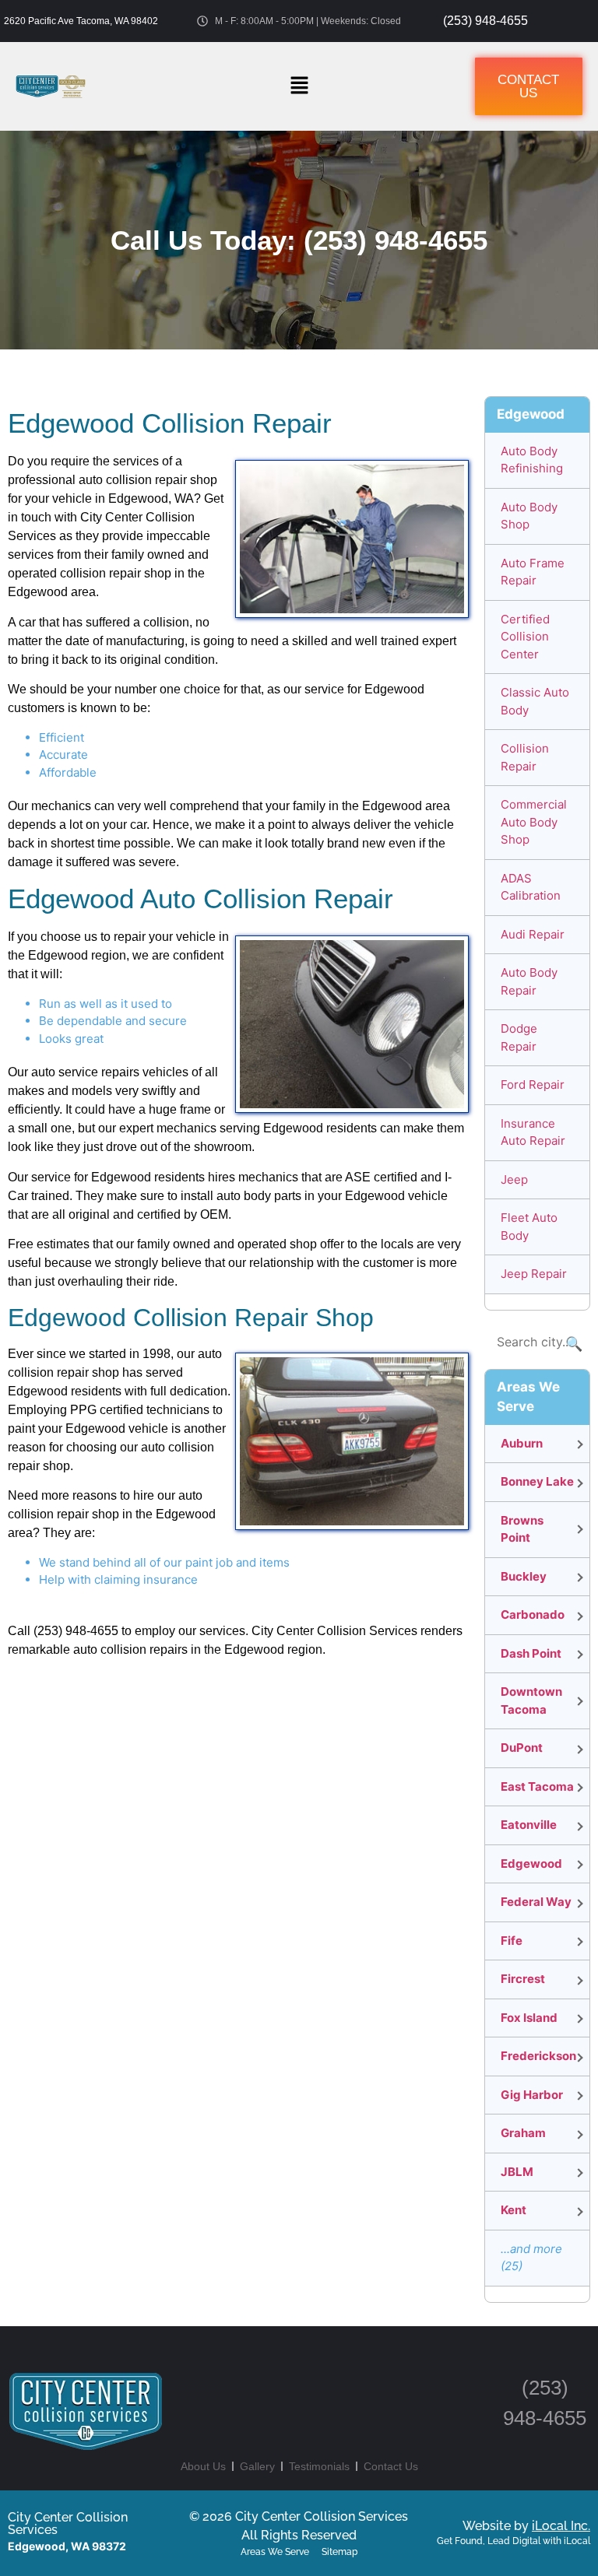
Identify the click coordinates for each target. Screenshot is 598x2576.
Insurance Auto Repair (533, 1132)
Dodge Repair (519, 1037)
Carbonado (533, 1614)
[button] (299, 86)
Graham (523, 2133)
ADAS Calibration (531, 887)
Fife (512, 1941)
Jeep (514, 1179)
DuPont (522, 1748)
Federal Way (536, 1902)
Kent (514, 2210)
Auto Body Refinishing (532, 460)
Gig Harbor (532, 2095)
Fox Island (529, 2018)
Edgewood (531, 1864)
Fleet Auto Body (529, 1227)
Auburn (522, 1443)
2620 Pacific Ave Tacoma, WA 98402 (81, 21)
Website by (526, 2526)
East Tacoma (537, 1786)
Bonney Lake (537, 1481)
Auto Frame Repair (533, 572)
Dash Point (531, 1653)
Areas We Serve (275, 2552)
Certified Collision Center (525, 637)
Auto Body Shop (529, 516)
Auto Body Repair (529, 981)
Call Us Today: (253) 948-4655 (299, 240)
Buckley (524, 1576)
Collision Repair (525, 757)
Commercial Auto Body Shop (534, 822)
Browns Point (522, 1529)
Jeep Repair (534, 1274)
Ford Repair (533, 1084)
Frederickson (537, 2056)
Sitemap (339, 2552)
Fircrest (523, 1979)
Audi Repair (533, 934)
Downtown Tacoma (531, 1700)
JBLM (517, 2172)
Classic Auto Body (535, 701)
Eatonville (529, 1825)
